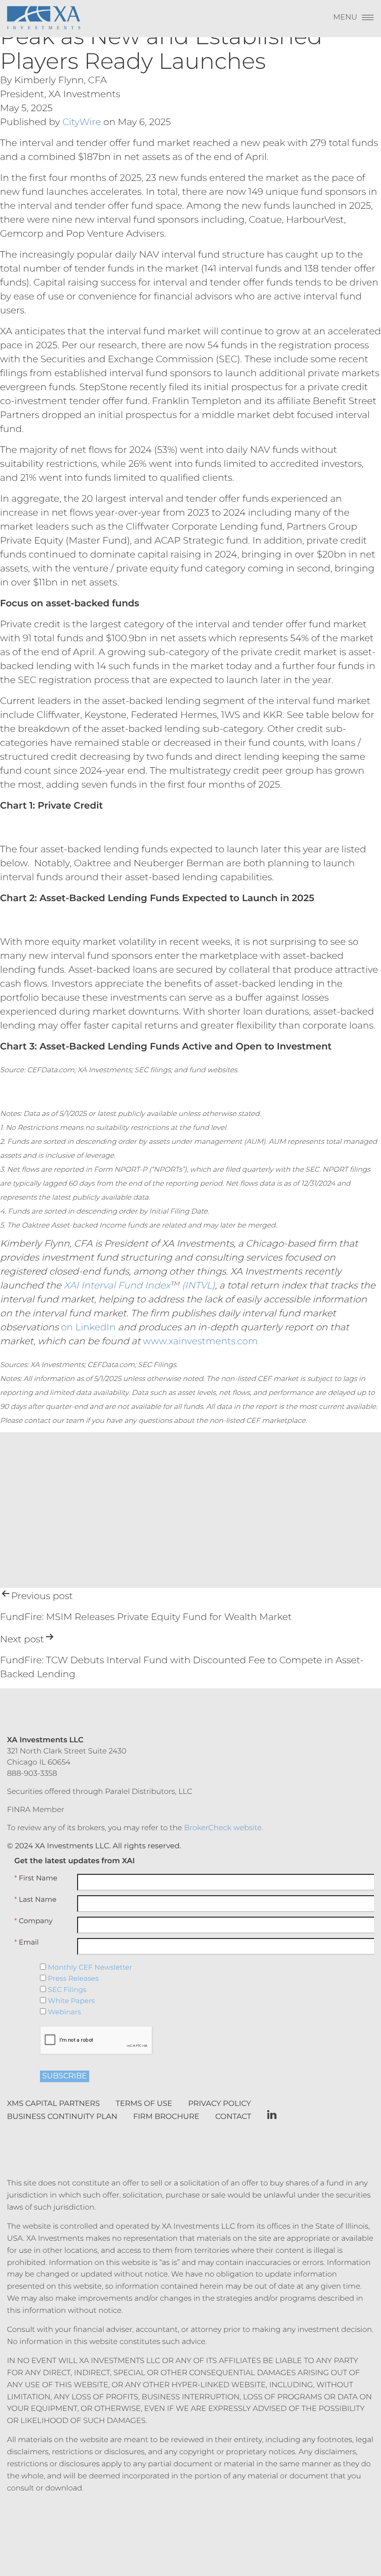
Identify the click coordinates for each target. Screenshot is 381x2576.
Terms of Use (144, 2104)
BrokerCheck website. (224, 1828)
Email (27, 1942)
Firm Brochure (166, 2117)
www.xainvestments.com (200, 1341)
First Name (36, 1878)
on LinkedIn (88, 1328)
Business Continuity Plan (62, 2117)
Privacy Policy (220, 2104)
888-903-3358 (32, 1774)
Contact (233, 2117)
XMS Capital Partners (53, 2104)
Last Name (36, 1899)
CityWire (82, 122)
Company (33, 1921)
